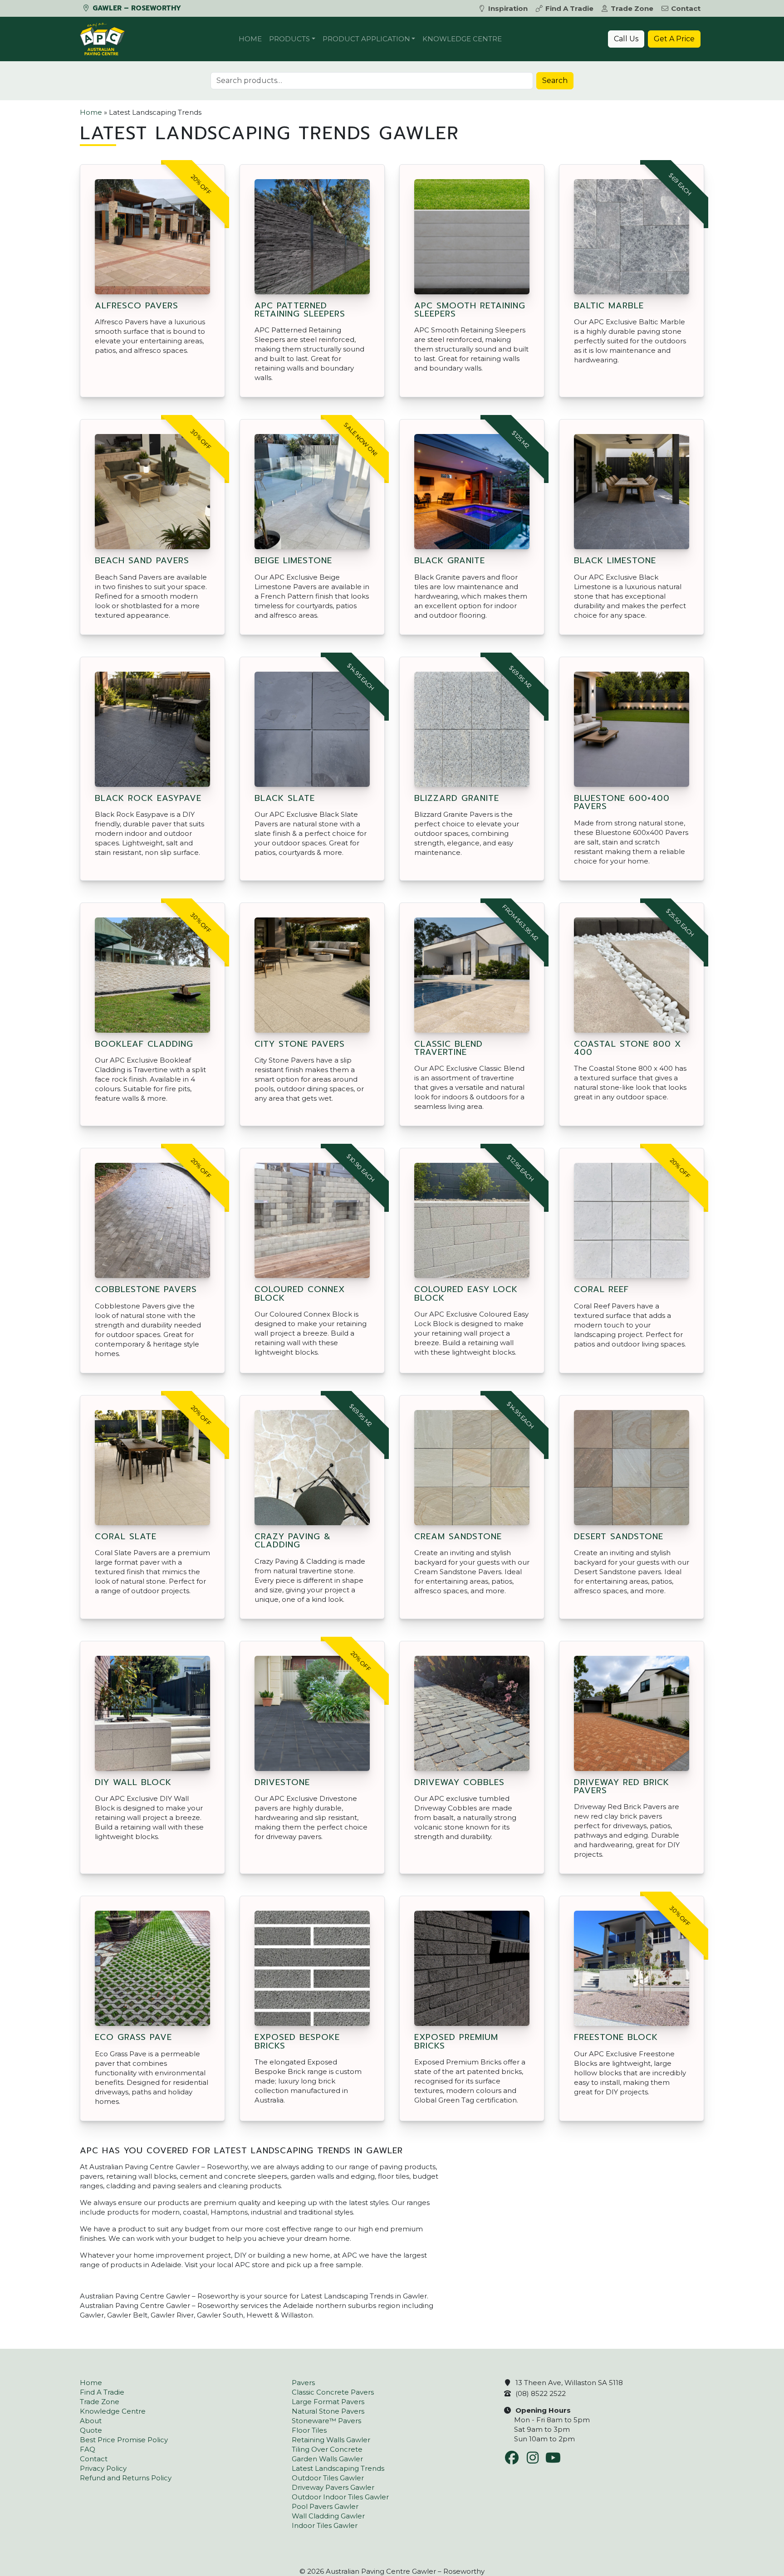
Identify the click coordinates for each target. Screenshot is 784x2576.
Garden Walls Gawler (327, 2459)
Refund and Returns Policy (126, 2478)
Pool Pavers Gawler (325, 2506)
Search (555, 80)
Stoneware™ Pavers (326, 2421)
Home (250, 39)
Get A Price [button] (674, 39)
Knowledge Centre (462, 39)
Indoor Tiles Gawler (325, 2525)
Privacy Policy (103, 2468)
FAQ (88, 2449)
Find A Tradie (569, 8)
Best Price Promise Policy (124, 2440)
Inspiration (508, 8)
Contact (686, 8)
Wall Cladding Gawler (328, 2516)
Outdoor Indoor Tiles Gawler (340, 2497)
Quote (91, 2430)
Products (289, 39)
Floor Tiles (309, 2430)
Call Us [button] (626, 39)
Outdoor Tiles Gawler (328, 2478)
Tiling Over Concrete (327, 2449)
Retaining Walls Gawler (331, 2440)
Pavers (303, 2383)
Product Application (366, 39)
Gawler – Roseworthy (136, 8)
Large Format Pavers (328, 2402)
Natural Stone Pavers (328, 2411)
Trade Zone (632, 8)
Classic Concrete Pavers (333, 2392)
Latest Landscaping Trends (338, 2468)
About (91, 2421)
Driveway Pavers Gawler (333, 2487)
